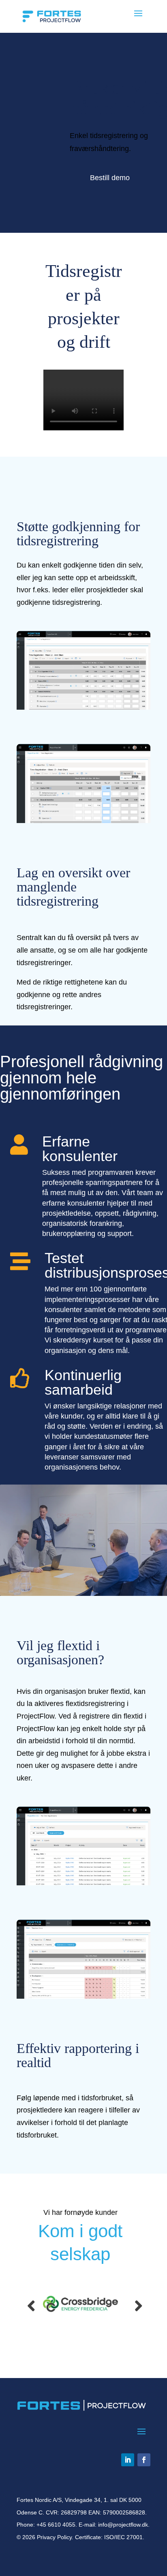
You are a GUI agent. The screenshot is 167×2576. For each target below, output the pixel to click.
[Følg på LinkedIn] (128, 2460)
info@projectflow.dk (123, 2525)
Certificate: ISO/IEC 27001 (109, 2537)
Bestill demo (110, 178)
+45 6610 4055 (56, 2525)
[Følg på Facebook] (144, 2460)
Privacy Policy (54, 2537)
